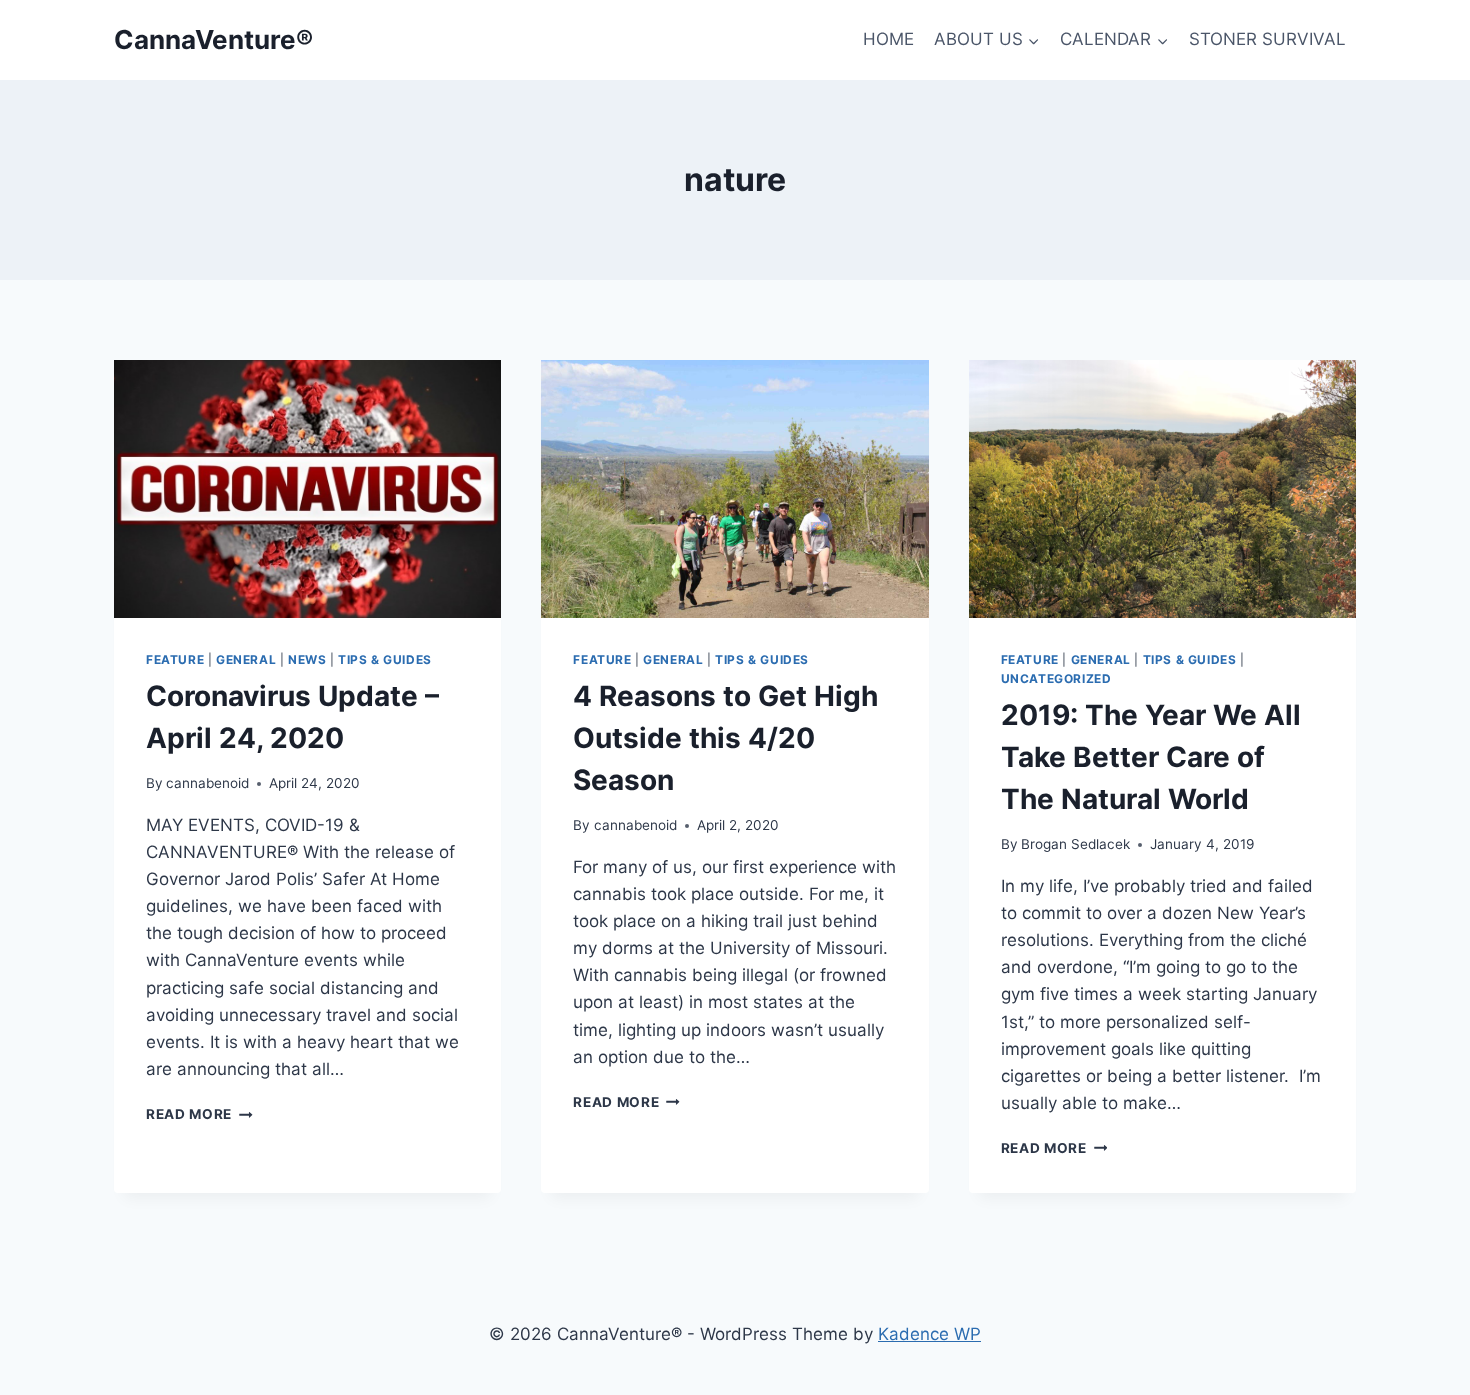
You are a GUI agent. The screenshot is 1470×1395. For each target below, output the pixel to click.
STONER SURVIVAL (1267, 39)
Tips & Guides (385, 659)
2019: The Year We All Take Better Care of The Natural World (1151, 757)
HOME (888, 39)
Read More (199, 1114)
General (246, 659)
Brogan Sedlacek (1075, 844)
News (307, 659)
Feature (175, 659)
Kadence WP (929, 1334)
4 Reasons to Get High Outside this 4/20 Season (725, 738)
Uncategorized (1056, 678)
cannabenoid (207, 783)
